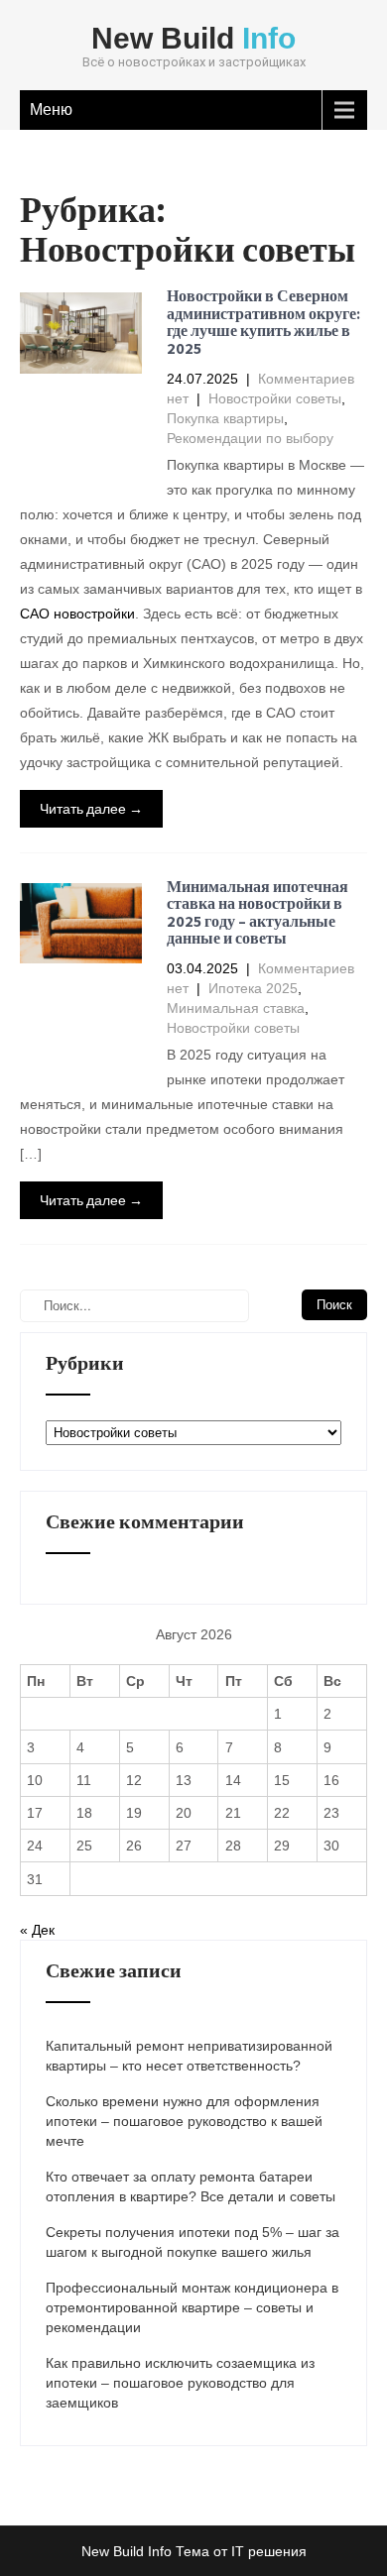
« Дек (37, 1930)
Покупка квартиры (225, 418)
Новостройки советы (275, 398)
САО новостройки (77, 614)
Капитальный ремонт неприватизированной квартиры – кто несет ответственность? (189, 2056)
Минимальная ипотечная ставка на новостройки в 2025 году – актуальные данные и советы (258, 913)
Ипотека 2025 (253, 988)
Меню (51, 110)
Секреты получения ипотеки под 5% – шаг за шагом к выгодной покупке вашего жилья (193, 2242)
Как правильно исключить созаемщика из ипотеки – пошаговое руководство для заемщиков (180, 2383)
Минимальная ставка (236, 1008)
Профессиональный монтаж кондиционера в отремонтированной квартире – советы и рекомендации (192, 2307)
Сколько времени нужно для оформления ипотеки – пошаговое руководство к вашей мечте (184, 2121)
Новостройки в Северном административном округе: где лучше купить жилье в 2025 (263, 322)
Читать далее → (91, 808)
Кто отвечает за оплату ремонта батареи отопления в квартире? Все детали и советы (191, 2186)
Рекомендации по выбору (250, 438)
